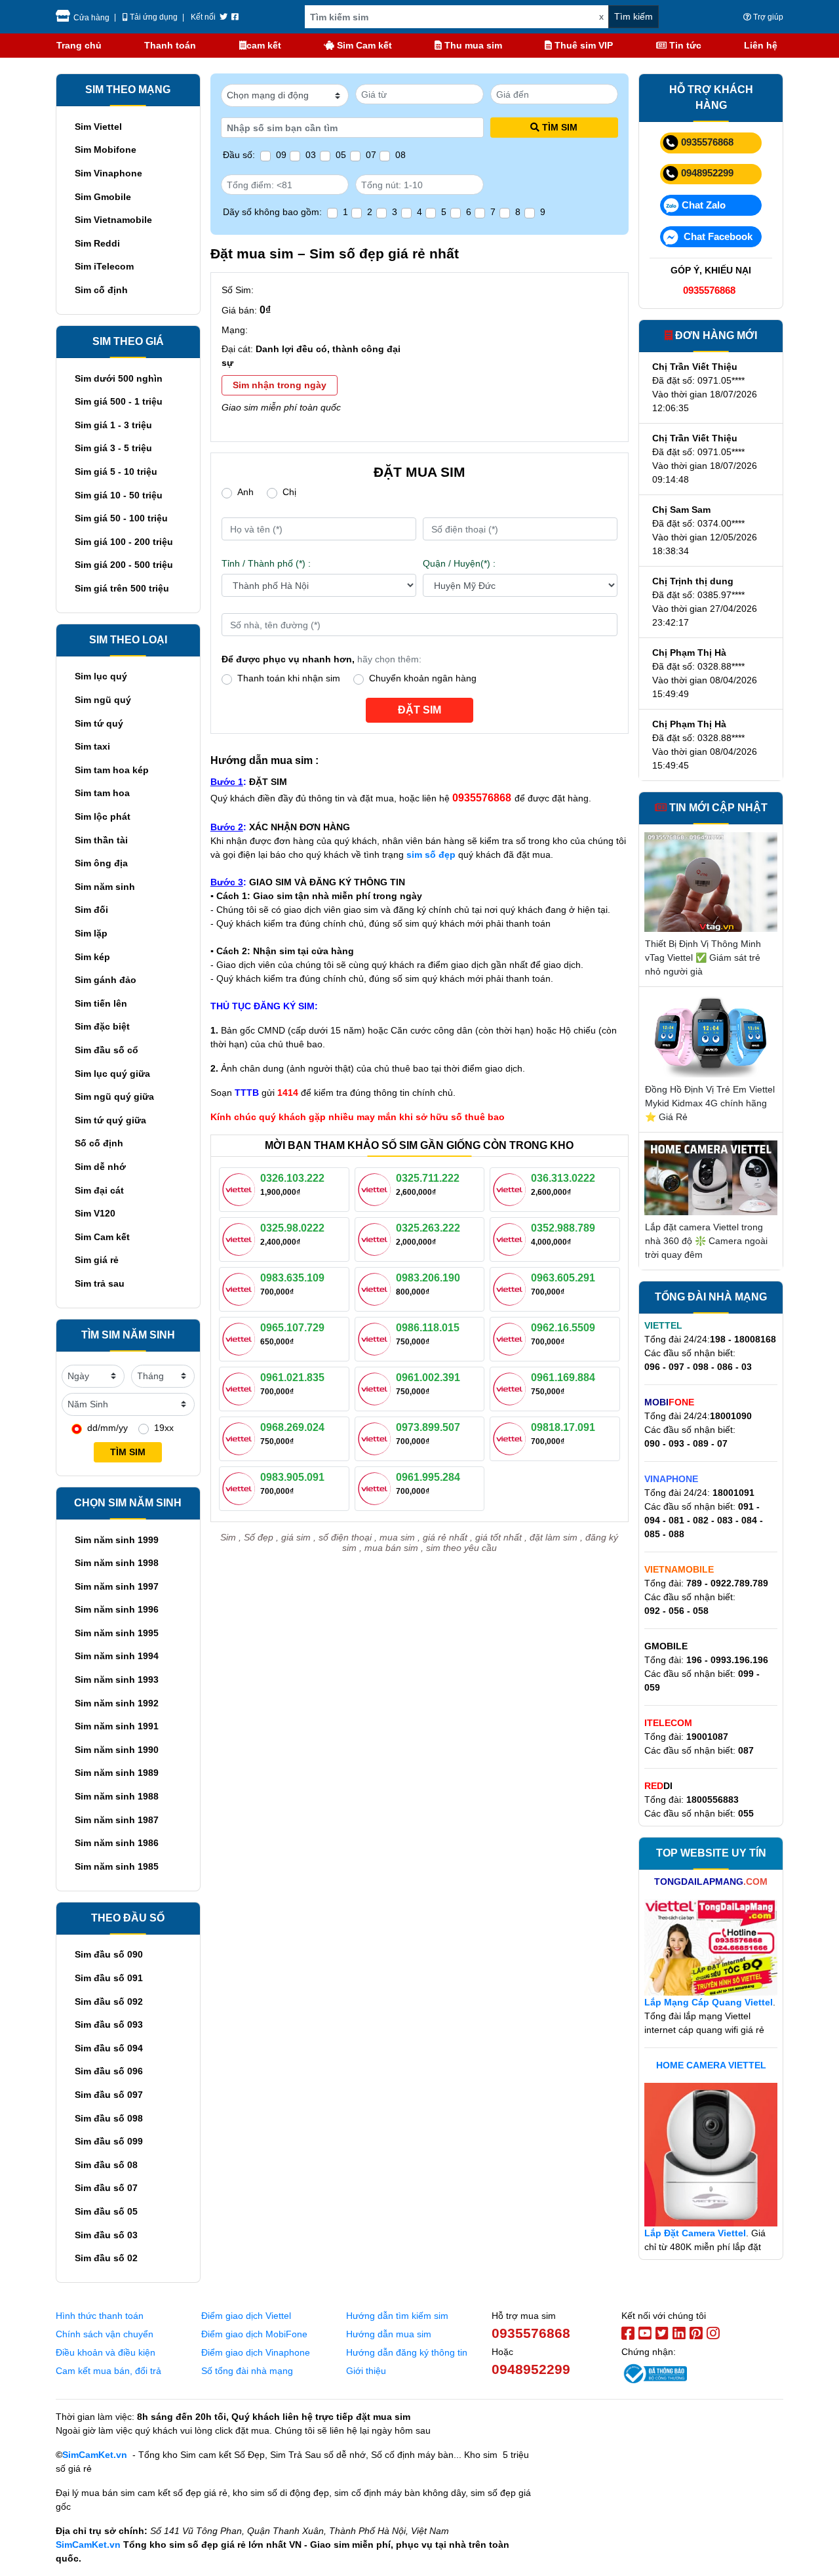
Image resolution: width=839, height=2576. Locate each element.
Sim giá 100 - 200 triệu (124, 542)
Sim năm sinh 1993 (117, 1680)
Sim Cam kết (363, 45)
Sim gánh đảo (106, 980)
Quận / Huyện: (459, 563)
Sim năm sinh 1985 (117, 1866)
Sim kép (92, 957)
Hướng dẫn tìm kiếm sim (397, 2316)
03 (311, 155)
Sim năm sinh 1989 (117, 1773)
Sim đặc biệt (102, 1026)
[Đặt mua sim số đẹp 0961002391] (377, 1388)
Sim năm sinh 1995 (117, 1633)
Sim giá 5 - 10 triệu (116, 472)
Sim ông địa (101, 863)
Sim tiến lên (101, 1003)
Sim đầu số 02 (106, 2258)
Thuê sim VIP (582, 45)
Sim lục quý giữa (112, 1074)
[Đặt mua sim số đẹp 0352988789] (512, 1238)
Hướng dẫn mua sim (389, 2334)
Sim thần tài (101, 840)
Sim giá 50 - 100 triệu (121, 518)
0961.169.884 (563, 1378)
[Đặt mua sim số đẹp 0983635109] (241, 1288)
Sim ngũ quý (103, 700)
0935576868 (707, 142)
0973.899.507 (428, 1427)
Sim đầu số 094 (109, 2048)
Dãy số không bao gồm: (272, 212)
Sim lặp (91, 933)
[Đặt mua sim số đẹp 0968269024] (241, 1438)
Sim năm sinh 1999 (117, 1540)
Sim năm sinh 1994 (117, 1656)
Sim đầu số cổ (107, 1050)
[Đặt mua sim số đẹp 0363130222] (512, 1188)
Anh (245, 492)
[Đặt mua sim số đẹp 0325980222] (241, 1238)
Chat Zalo (704, 205)
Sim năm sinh (105, 887)
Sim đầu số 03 (106, 2235)
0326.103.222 (292, 1178)
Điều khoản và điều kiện (106, 2352)
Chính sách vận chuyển (105, 2334)
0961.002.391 (428, 1378)
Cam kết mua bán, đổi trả (108, 2371)
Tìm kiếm (634, 16)
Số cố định (99, 1143)
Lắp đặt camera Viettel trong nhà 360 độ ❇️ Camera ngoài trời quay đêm (706, 1241)
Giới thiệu (366, 2371)
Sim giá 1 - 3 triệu (113, 425)
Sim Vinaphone (108, 173)
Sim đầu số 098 (109, 2118)
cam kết (264, 45)
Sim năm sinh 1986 (117, 1843)
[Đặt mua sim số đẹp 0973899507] (377, 1438)
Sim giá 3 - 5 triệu (113, 448)
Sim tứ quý (99, 723)
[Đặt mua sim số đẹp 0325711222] (377, 1188)
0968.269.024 (292, 1427)
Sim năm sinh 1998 (117, 1563)
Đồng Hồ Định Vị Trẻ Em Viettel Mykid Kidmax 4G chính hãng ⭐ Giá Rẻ (710, 1103)
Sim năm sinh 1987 (117, 1820)
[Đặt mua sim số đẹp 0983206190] (377, 1288)
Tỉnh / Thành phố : (266, 563)
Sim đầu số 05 (106, 2211)
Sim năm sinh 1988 (117, 1796)
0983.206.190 (428, 1278)
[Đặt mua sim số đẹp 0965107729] (241, 1338)
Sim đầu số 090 (109, 1954)
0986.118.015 (428, 1328)
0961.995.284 (428, 1477)
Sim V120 (95, 1213)
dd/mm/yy (107, 1428)
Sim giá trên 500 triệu (122, 588)
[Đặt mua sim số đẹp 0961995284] (377, 1487)
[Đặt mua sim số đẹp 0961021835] (241, 1388)
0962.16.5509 (563, 1328)
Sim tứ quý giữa (110, 1120)
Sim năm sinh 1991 (117, 1726)
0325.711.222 (428, 1178)
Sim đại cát (99, 1190)
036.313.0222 (563, 1178)
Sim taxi (92, 746)
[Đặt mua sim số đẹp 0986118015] (377, 1338)
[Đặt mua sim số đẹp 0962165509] (512, 1338)
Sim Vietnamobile (113, 220)
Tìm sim (128, 1452)
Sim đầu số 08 (106, 2165)
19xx (164, 1428)
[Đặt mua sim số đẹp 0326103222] (241, 1188)
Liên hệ (761, 45)
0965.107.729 (292, 1328)
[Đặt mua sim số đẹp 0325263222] (377, 1238)
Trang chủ (79, 45)
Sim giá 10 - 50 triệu (119, 495)
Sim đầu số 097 (109, 2095)
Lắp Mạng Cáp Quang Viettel (709, 2002)
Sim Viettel (98, 127)
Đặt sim (419, 710)
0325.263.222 (428, 1228)
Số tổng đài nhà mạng (247, 2371)
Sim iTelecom (104, 266)
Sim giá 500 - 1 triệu (119, 401)
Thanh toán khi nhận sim (289, 678)
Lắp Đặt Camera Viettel (695, 2233)
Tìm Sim (560, 127)
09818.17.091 (563, 1427)
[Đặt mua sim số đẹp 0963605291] (512, 1288)
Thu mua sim (472, 45)
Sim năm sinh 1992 (117, 1703)
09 (281, 155)
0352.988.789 (563, 1228)
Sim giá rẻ (97, 1260)
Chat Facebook (717, 236)
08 (400, 155)
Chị (289, 492)
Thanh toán (170, 45)
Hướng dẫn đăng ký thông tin (407, 2352)
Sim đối (91, 910)
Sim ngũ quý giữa (114, 1097)
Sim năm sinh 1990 (117, 1750)
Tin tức (684, 45)
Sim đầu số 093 (109, 2024)
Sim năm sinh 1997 (117, 1586)
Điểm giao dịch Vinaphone (256, 2352)
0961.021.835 (292, 1378)
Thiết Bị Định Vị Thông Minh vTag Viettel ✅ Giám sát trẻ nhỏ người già (703, 957)
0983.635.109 (292, 1278)
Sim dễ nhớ (100, 1167)
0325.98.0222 (292, 1228)
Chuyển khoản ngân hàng (423, 678)
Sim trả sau (100, 1283)
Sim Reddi (97, 243)
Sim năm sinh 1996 (117, 1609)
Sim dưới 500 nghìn (119, 378)
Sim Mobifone (106, 150)
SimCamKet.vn (95, 2455)
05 (341, 155)
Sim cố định (101, 290)
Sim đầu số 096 (109, 2071)
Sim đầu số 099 (109, 2141)
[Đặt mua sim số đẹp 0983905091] (241, 1487)
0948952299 (707, 173)
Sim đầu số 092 (109, 2002)
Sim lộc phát (103, 816)
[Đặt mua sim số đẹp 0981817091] (512, 1438)
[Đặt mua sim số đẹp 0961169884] (512, 1388)
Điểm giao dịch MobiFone (254, 2334)
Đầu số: (239, 155)
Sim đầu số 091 (109, 1978)
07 (371, 155)
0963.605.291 (563, 1278)
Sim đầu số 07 (106, 2188)
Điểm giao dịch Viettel (246, 2316)
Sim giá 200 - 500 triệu (124, 565)
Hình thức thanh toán (100, 2316)
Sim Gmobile (103, 197)
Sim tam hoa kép (112, 770)
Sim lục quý (101, 676)
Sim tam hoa (102, 793)
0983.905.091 (292, 1477)
